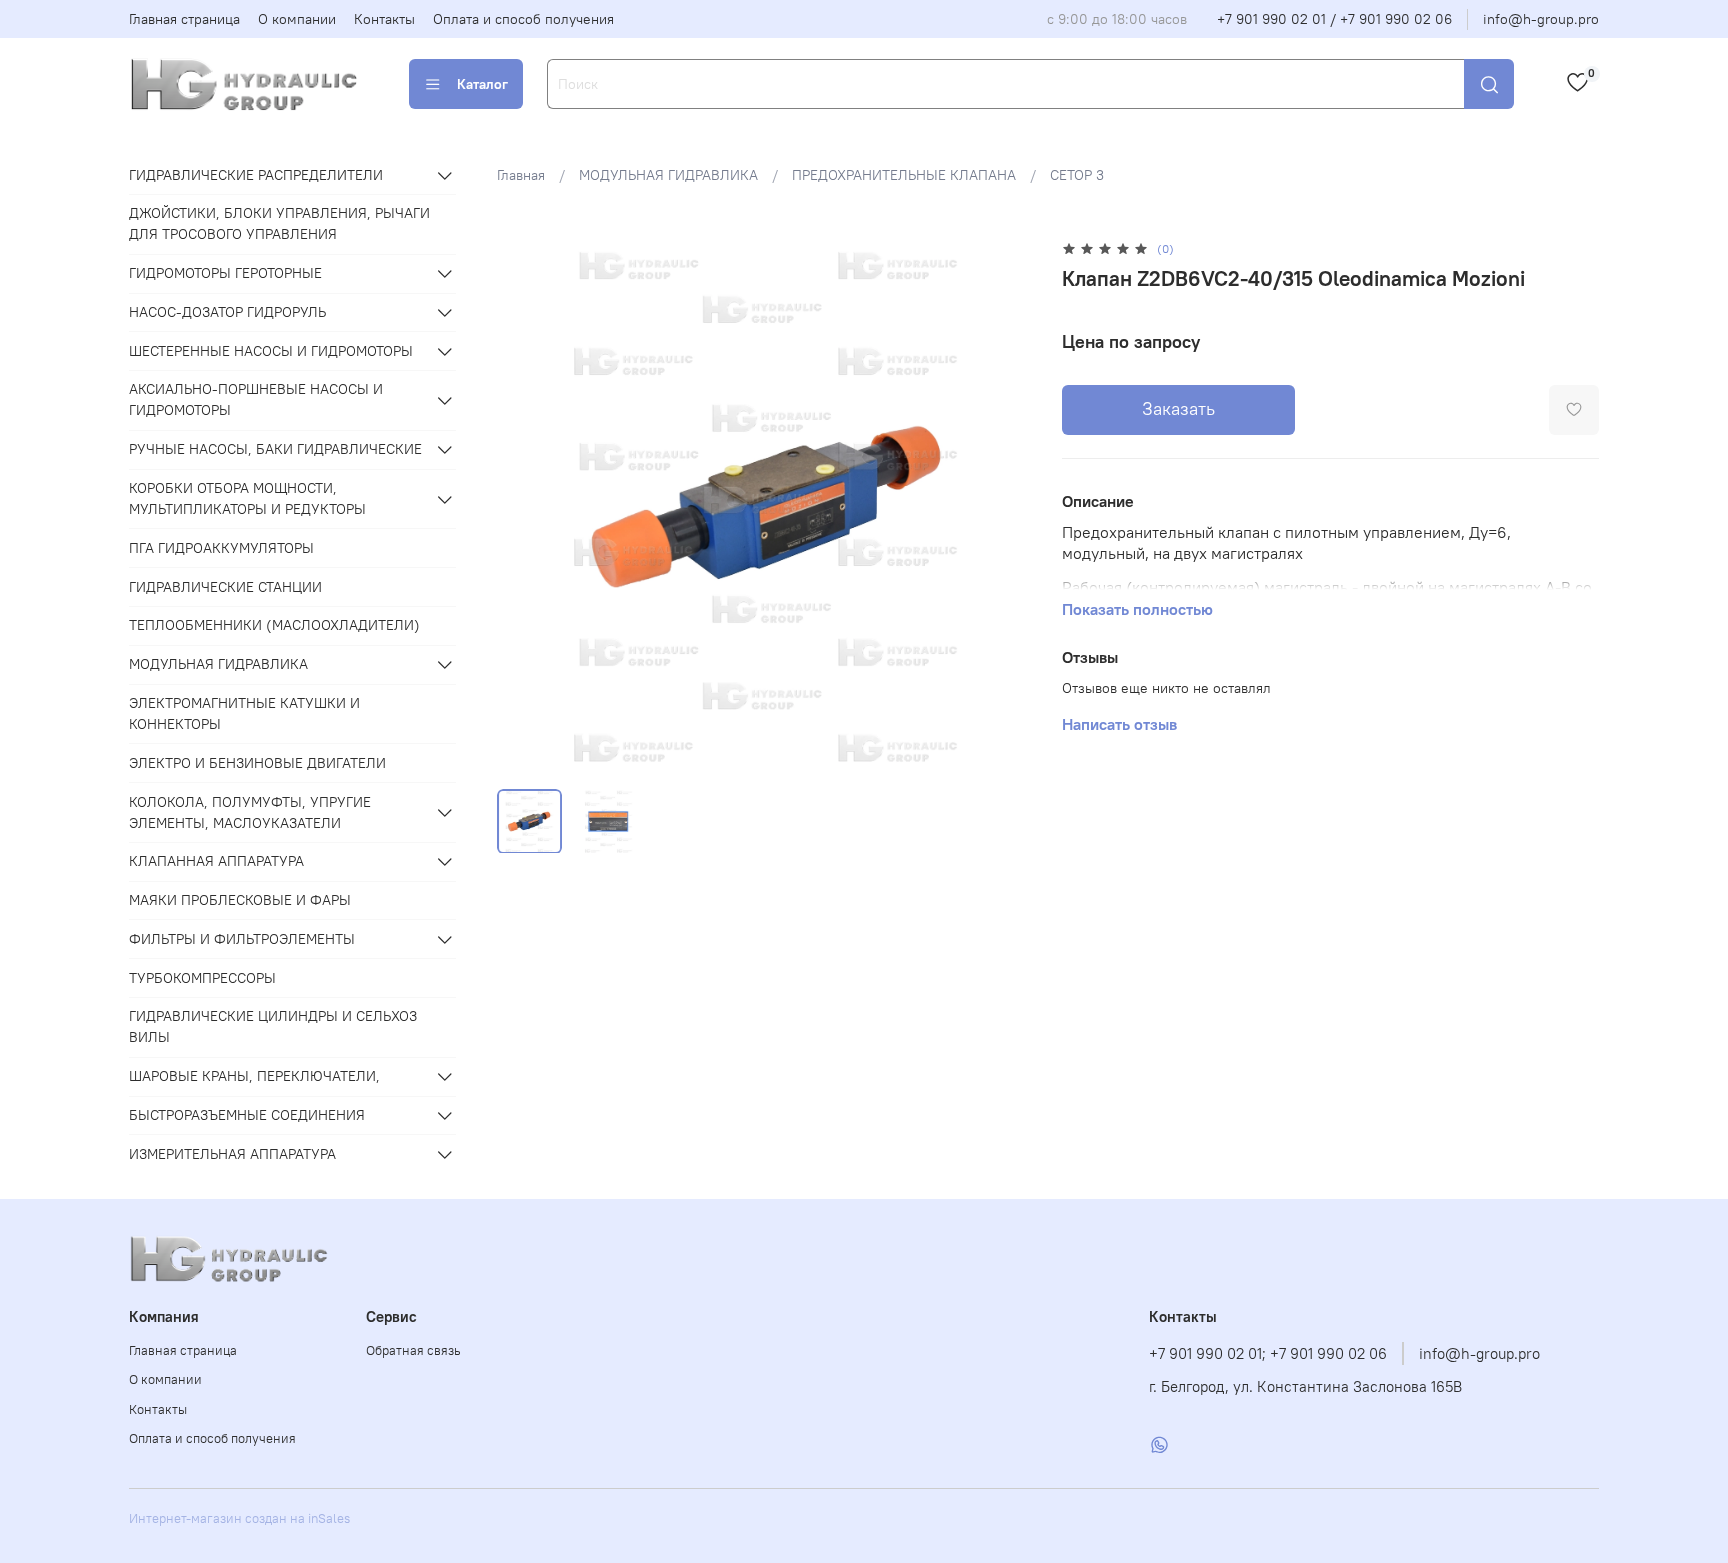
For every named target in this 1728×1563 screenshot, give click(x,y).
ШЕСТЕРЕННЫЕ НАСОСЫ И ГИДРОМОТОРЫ (271, 351)
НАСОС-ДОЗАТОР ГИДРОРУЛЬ (227, 312)
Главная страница (184, 19)
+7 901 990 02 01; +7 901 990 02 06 (1268, 1353)
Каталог (482, 84)
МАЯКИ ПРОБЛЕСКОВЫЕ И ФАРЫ (240, 900)
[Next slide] (1006, 506)
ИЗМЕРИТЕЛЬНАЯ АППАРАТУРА (232, 1154)
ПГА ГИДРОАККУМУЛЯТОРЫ (221, 548)
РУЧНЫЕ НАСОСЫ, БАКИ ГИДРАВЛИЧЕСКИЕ (275, 449)
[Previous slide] (525, 506)
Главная (521, 175)
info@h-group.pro (1541, 19)
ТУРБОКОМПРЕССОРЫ (202, 978)
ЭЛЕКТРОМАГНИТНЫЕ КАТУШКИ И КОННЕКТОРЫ (244, 713)
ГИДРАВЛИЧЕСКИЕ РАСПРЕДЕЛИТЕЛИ (256, 175)
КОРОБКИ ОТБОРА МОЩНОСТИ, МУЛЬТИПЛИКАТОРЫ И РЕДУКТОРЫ (247, 498)
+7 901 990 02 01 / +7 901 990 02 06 (1334, 19)
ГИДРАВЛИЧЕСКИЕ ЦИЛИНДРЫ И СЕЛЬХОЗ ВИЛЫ (273, 1026)
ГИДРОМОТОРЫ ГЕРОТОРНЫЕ (225, 273)
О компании (297, 19)
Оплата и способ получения (523, 19)
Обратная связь (413, 1350)
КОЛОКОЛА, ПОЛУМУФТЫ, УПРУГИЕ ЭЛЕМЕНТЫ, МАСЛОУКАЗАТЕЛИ (250, 812)
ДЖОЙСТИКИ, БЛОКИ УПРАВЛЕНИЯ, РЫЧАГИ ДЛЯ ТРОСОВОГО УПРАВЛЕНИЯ (279, 223)
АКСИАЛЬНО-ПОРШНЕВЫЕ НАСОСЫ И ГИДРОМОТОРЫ (256, 399)
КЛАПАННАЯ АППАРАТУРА (216, 861)
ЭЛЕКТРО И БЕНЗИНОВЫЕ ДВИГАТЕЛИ (257, 763)
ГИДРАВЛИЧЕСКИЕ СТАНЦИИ (225, 587)
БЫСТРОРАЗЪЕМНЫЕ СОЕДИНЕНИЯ (247, 1115)
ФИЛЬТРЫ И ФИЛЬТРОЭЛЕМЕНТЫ (242, 939)
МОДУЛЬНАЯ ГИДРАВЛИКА (668, 175)
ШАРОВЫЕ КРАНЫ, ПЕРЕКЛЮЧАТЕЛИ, (254, 1076)
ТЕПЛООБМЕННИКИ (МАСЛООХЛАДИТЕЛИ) (274, 625)
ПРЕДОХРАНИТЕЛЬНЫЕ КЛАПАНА (904, 175)
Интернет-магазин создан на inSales (239, 1518)
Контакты (384, 19)
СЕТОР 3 (1077, 175)
